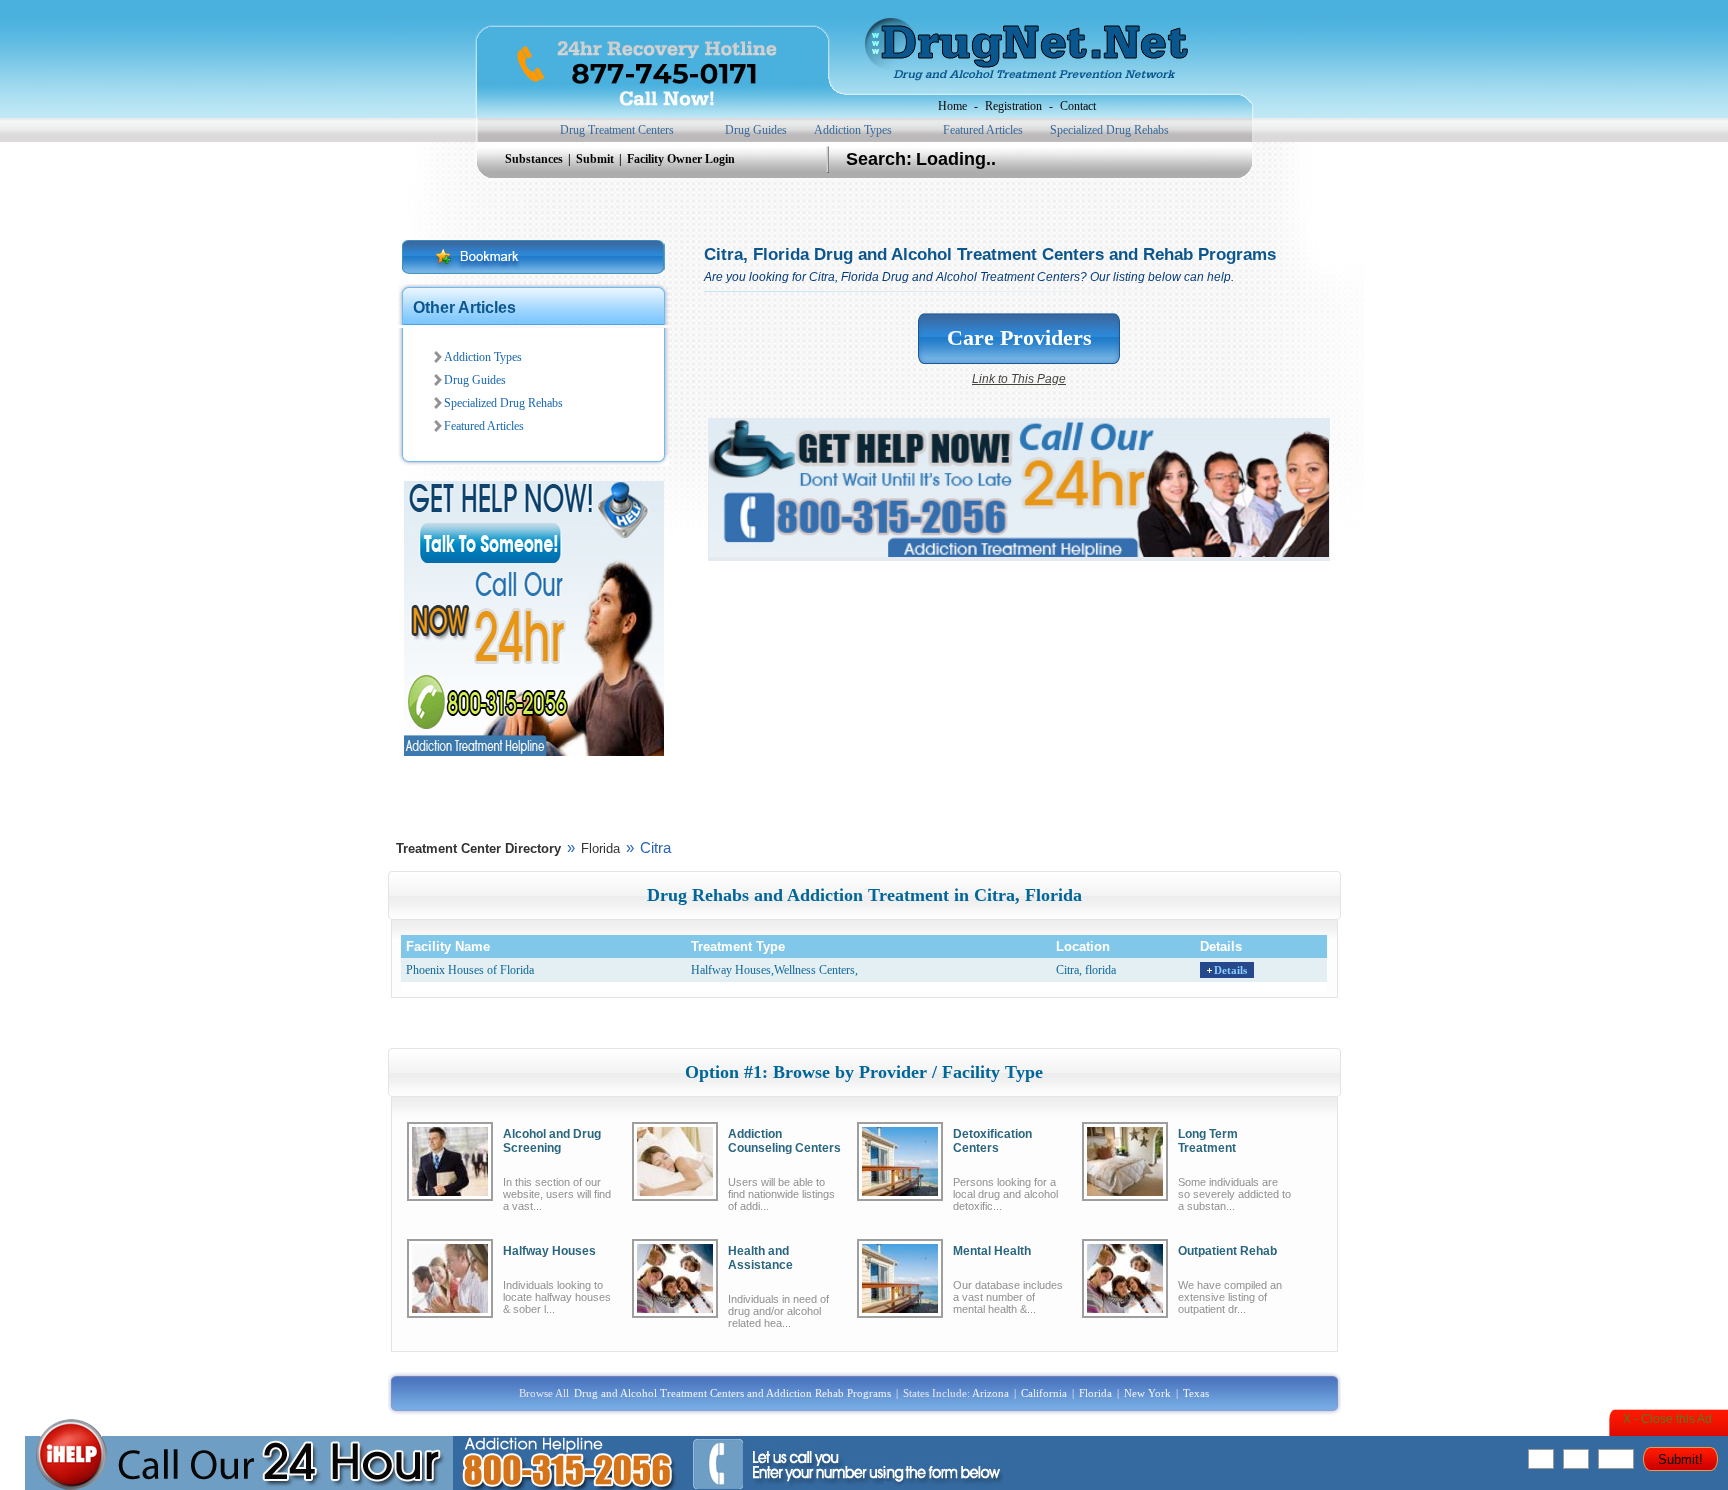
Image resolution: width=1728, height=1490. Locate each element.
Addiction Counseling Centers (784, 1141)
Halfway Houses (549, 1251)
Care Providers (1019, 337)
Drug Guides (756, 130)
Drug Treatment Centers (617, 130)
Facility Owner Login (681, 159)
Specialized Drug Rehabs (1109, 130)
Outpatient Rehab (1227, 1251)
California (1044, 1393)
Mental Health (992, 1251)
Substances (535, 159)
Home (952, 106)
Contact (1078, 106)
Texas (1196, 1393)
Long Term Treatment (1208, 1141)
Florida (600, 848)
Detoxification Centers (992, 1141)
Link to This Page (1019, 379)
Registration (1013, 106)
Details (1230, 970)
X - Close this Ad (1667, 1419)
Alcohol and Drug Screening (552, 1141)
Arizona (990, 1393)
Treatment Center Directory (478, 848)
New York (1147, 1393)
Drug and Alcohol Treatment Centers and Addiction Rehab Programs (732, 1393)
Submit (596, 159)
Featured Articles (983, 130)
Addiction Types (853, 130)
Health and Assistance (760, 1258)
